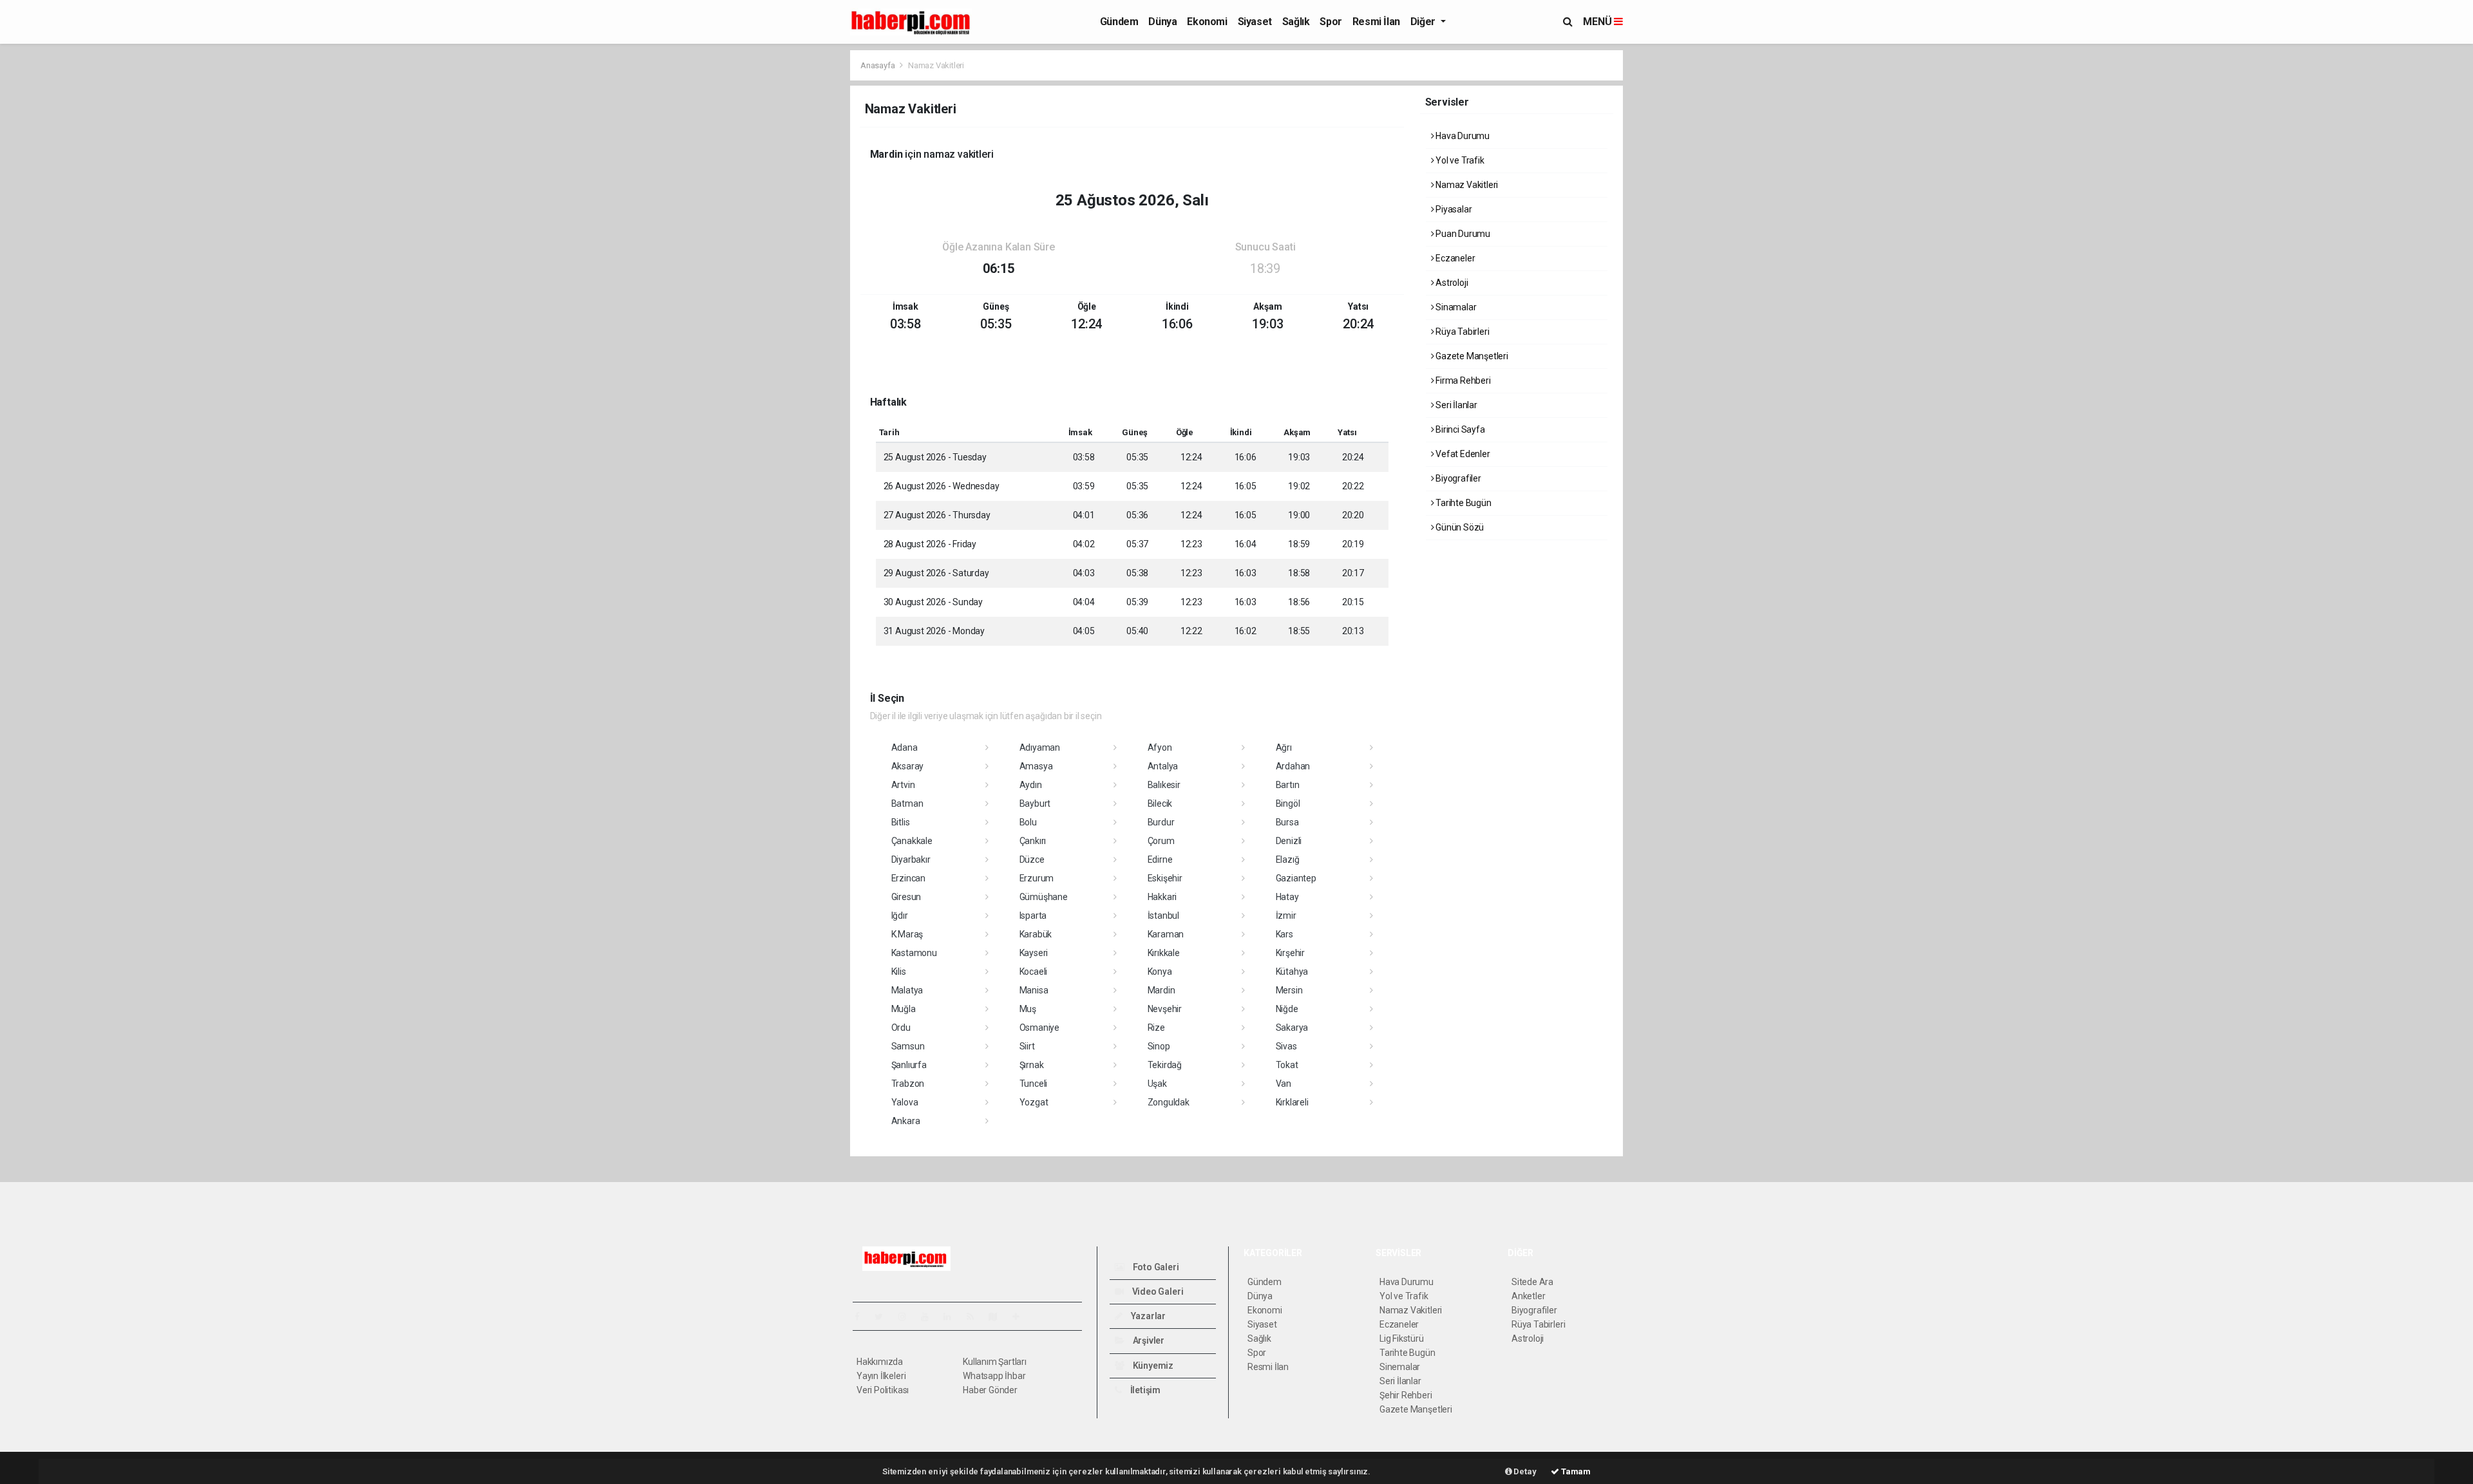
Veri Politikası (883, 1390)
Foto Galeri (1155, 1267)
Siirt (1027, 1046)
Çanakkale (912, 841)
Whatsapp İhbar (994, 1376)
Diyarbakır (911, 859)
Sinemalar (1400, 1367)
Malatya (907, 990)
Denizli (1289, 841)
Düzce (1032, 859)
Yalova (905, 1102)
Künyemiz (1152, 1366)
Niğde (1287, 1009)
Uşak (1157, 1084)
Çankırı (1033, 841)
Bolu (1028, 822)
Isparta (1033, 916)
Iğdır (900, 916)
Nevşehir (1165, 1009)
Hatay (1287, 897)
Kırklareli (1292, 1102)
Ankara (906, 1121)
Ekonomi (1207, 22)
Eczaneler (1454, 258)
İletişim (1144, 1390)
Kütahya (1292, 972)
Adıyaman (1040, 747)
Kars (1284, 934)
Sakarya (1292, 1028)
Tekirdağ (1165, 1065)
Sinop (1159, 1046)
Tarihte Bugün (1462, 503)
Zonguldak (1169, 1102)
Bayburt (1035, 803)
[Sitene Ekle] (1021, 1317)
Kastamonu (914, 953)
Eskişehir (1165, 878)
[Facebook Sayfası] (862, 1317)
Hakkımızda (880, 1362)
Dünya (1162, 22)
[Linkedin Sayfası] (952, 1317)
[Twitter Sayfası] (884, 1317)
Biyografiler (1457, 478)
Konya (1160, 972)
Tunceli (1034, 1084)
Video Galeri (1157, 1291)
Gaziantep (1296, 878)
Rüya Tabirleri (1461, 332)
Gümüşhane (1044, 897)
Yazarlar (1147, 1316)
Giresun (906, 897)
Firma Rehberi (1462, 380)
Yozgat (1034, 1102)
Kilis (899, 972)
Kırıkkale (1164, 953)
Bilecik (1160, 803)
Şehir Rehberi (1406, 1395)
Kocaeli (1034, 972)
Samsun (908, 1046)
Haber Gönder (990, 1390)
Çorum (1161, 841)
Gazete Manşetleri (1471, 356)
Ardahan (1293, 766)
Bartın (1288, 785)
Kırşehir (1290, 953)
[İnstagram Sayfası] (907, 1317)
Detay (1524, 1471)
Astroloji (1451, 283)
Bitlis (901, 822)
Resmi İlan (1376, 22)
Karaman (1166, 934)
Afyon (1160, 747)
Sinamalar (1455, 307)
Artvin (903, 785)
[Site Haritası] (998, 1317)
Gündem (1119, 22)
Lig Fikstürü (1402, 1338)
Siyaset (1255, 22)
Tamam (1575, 1471)
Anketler (1528, 1296)
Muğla (904, 1009)
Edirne (1160, 859)
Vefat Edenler (1462, 454)
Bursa (1287, 822)
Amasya (1036, 766)
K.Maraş (907, 934)
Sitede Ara (1532, 1282)
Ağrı (1284, 747)
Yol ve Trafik (1459, 160)
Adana (905, 747)
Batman (907, 803)
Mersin (1289, 990)
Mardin (1161, 990)
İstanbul (1163, 916)
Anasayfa (878, 65)
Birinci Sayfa (1459, 429)
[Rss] (975, 1317)
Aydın (1031, 785)
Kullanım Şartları (995, 1362)
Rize (1156, 1028)
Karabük (1036, 934)
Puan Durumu (1462, 234)
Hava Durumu (1462, 136)
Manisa (1034, 990)
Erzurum (1037, 878)
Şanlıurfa (909, 1065)
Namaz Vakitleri (1466, 185)
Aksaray (908, 766)
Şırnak (1032, 1065)
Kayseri (1034, 953)
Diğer (1424, 22)
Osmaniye (1039, 1028)
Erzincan (908, 878)
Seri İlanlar (1455, 405)
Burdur (1161, 822)
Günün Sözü (1459, 527)
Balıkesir (1164, 785)
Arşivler (1148, 1340)
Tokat (1287, 1065)
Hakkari (1162, 897)
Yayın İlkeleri (881, 1376)
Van (1284, 1084)
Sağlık (1296, 22)
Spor (1331, 22)
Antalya (1163, 766)
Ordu (901, 1028)
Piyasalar (1453, 209)
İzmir (1286, 916)
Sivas (1286, 1046)
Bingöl (1288, 803)
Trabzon (908, 1084)
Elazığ (1288, 859)
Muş (1028, 1009)
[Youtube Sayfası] (930, 1317)
